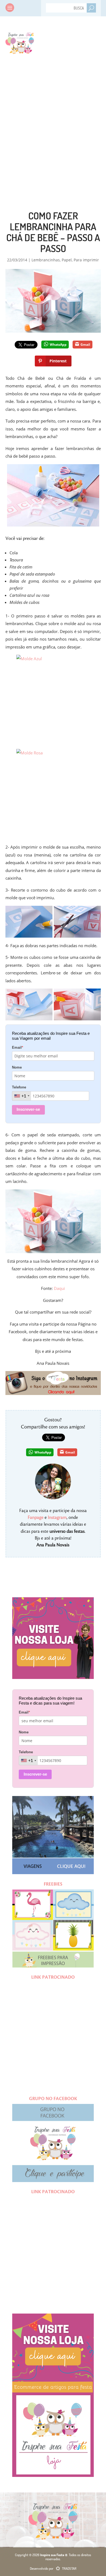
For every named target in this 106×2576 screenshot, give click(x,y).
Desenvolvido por (53, 2568)
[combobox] (22, 1096)
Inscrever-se (28, 1109)
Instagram (57, 1518)
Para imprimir (86, 260)
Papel (67, 260)
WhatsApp (58, 345)
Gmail (85, 345)
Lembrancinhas (46, 260)
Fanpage (36, 1518)
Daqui (59, 1288)
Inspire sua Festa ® (20, 42)
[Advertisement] (53, 121)
